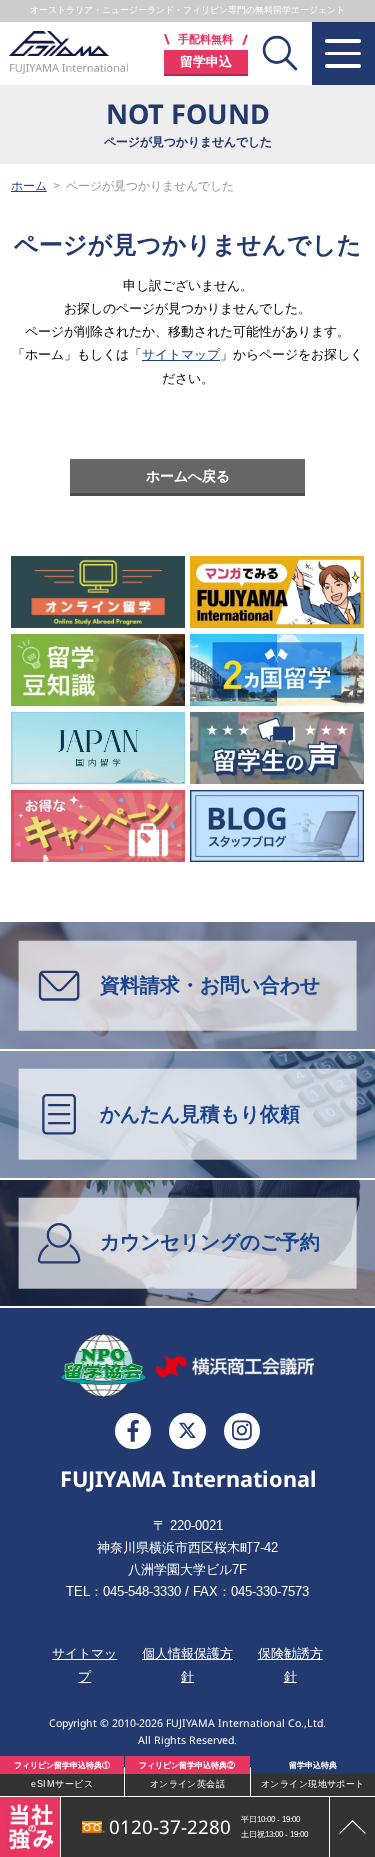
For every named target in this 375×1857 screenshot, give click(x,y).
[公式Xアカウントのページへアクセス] (187, 1431)
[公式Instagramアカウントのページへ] (242, 1431)
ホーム (29, 186)
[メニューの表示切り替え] (343, 53)
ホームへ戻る (188, 476)
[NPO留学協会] (103, 1365)
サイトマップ (181, 354)
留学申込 (206, 62)
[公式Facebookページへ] (133, 1431)
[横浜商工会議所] (235, 1366)
